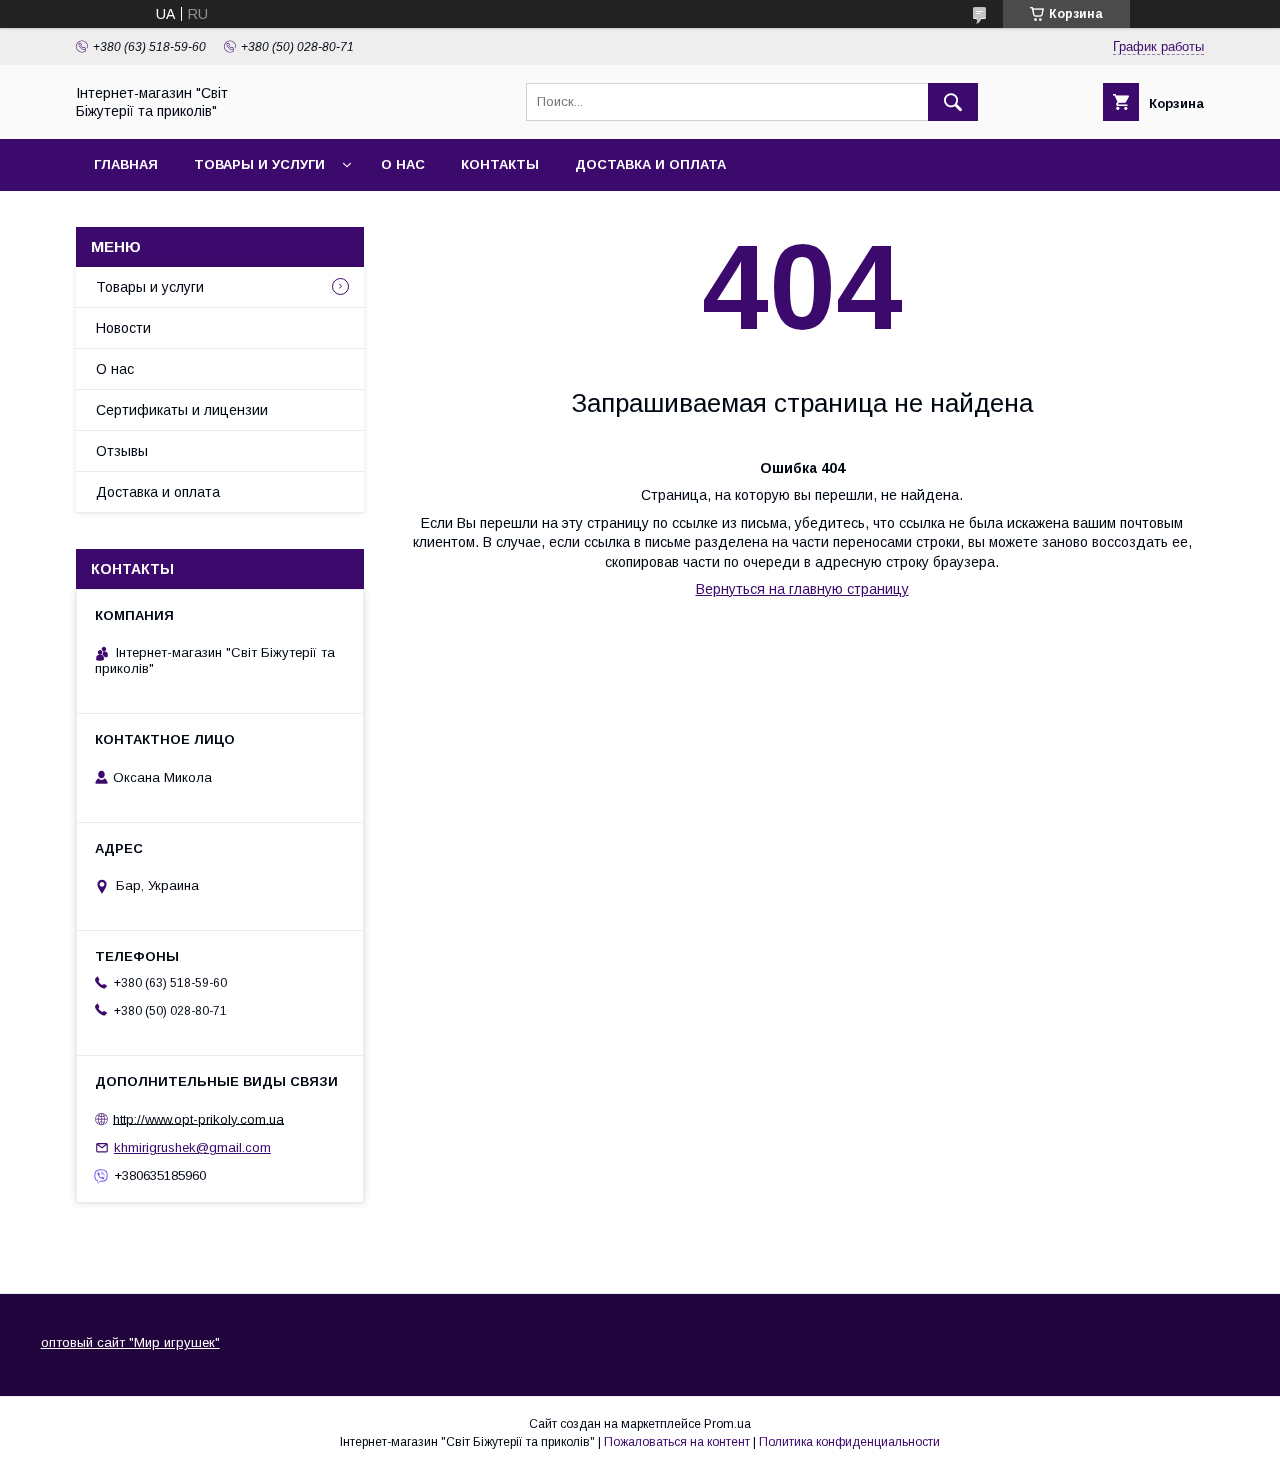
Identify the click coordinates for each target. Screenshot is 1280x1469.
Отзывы (122, 451)
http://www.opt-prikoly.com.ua (198, 1118)
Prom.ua (727, 1424)
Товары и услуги (259, 164)
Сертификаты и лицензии (182, 410)
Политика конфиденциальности (849, 1442)
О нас (403, 164)
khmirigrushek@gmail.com (192, 1147)
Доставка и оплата (650, 164)
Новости (123, 328)
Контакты (500, 164)
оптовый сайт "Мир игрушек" (130, 1342)
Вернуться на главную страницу (802, 589)
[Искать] (953, 102)
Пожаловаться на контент (677, 1442)
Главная (126, 164)
